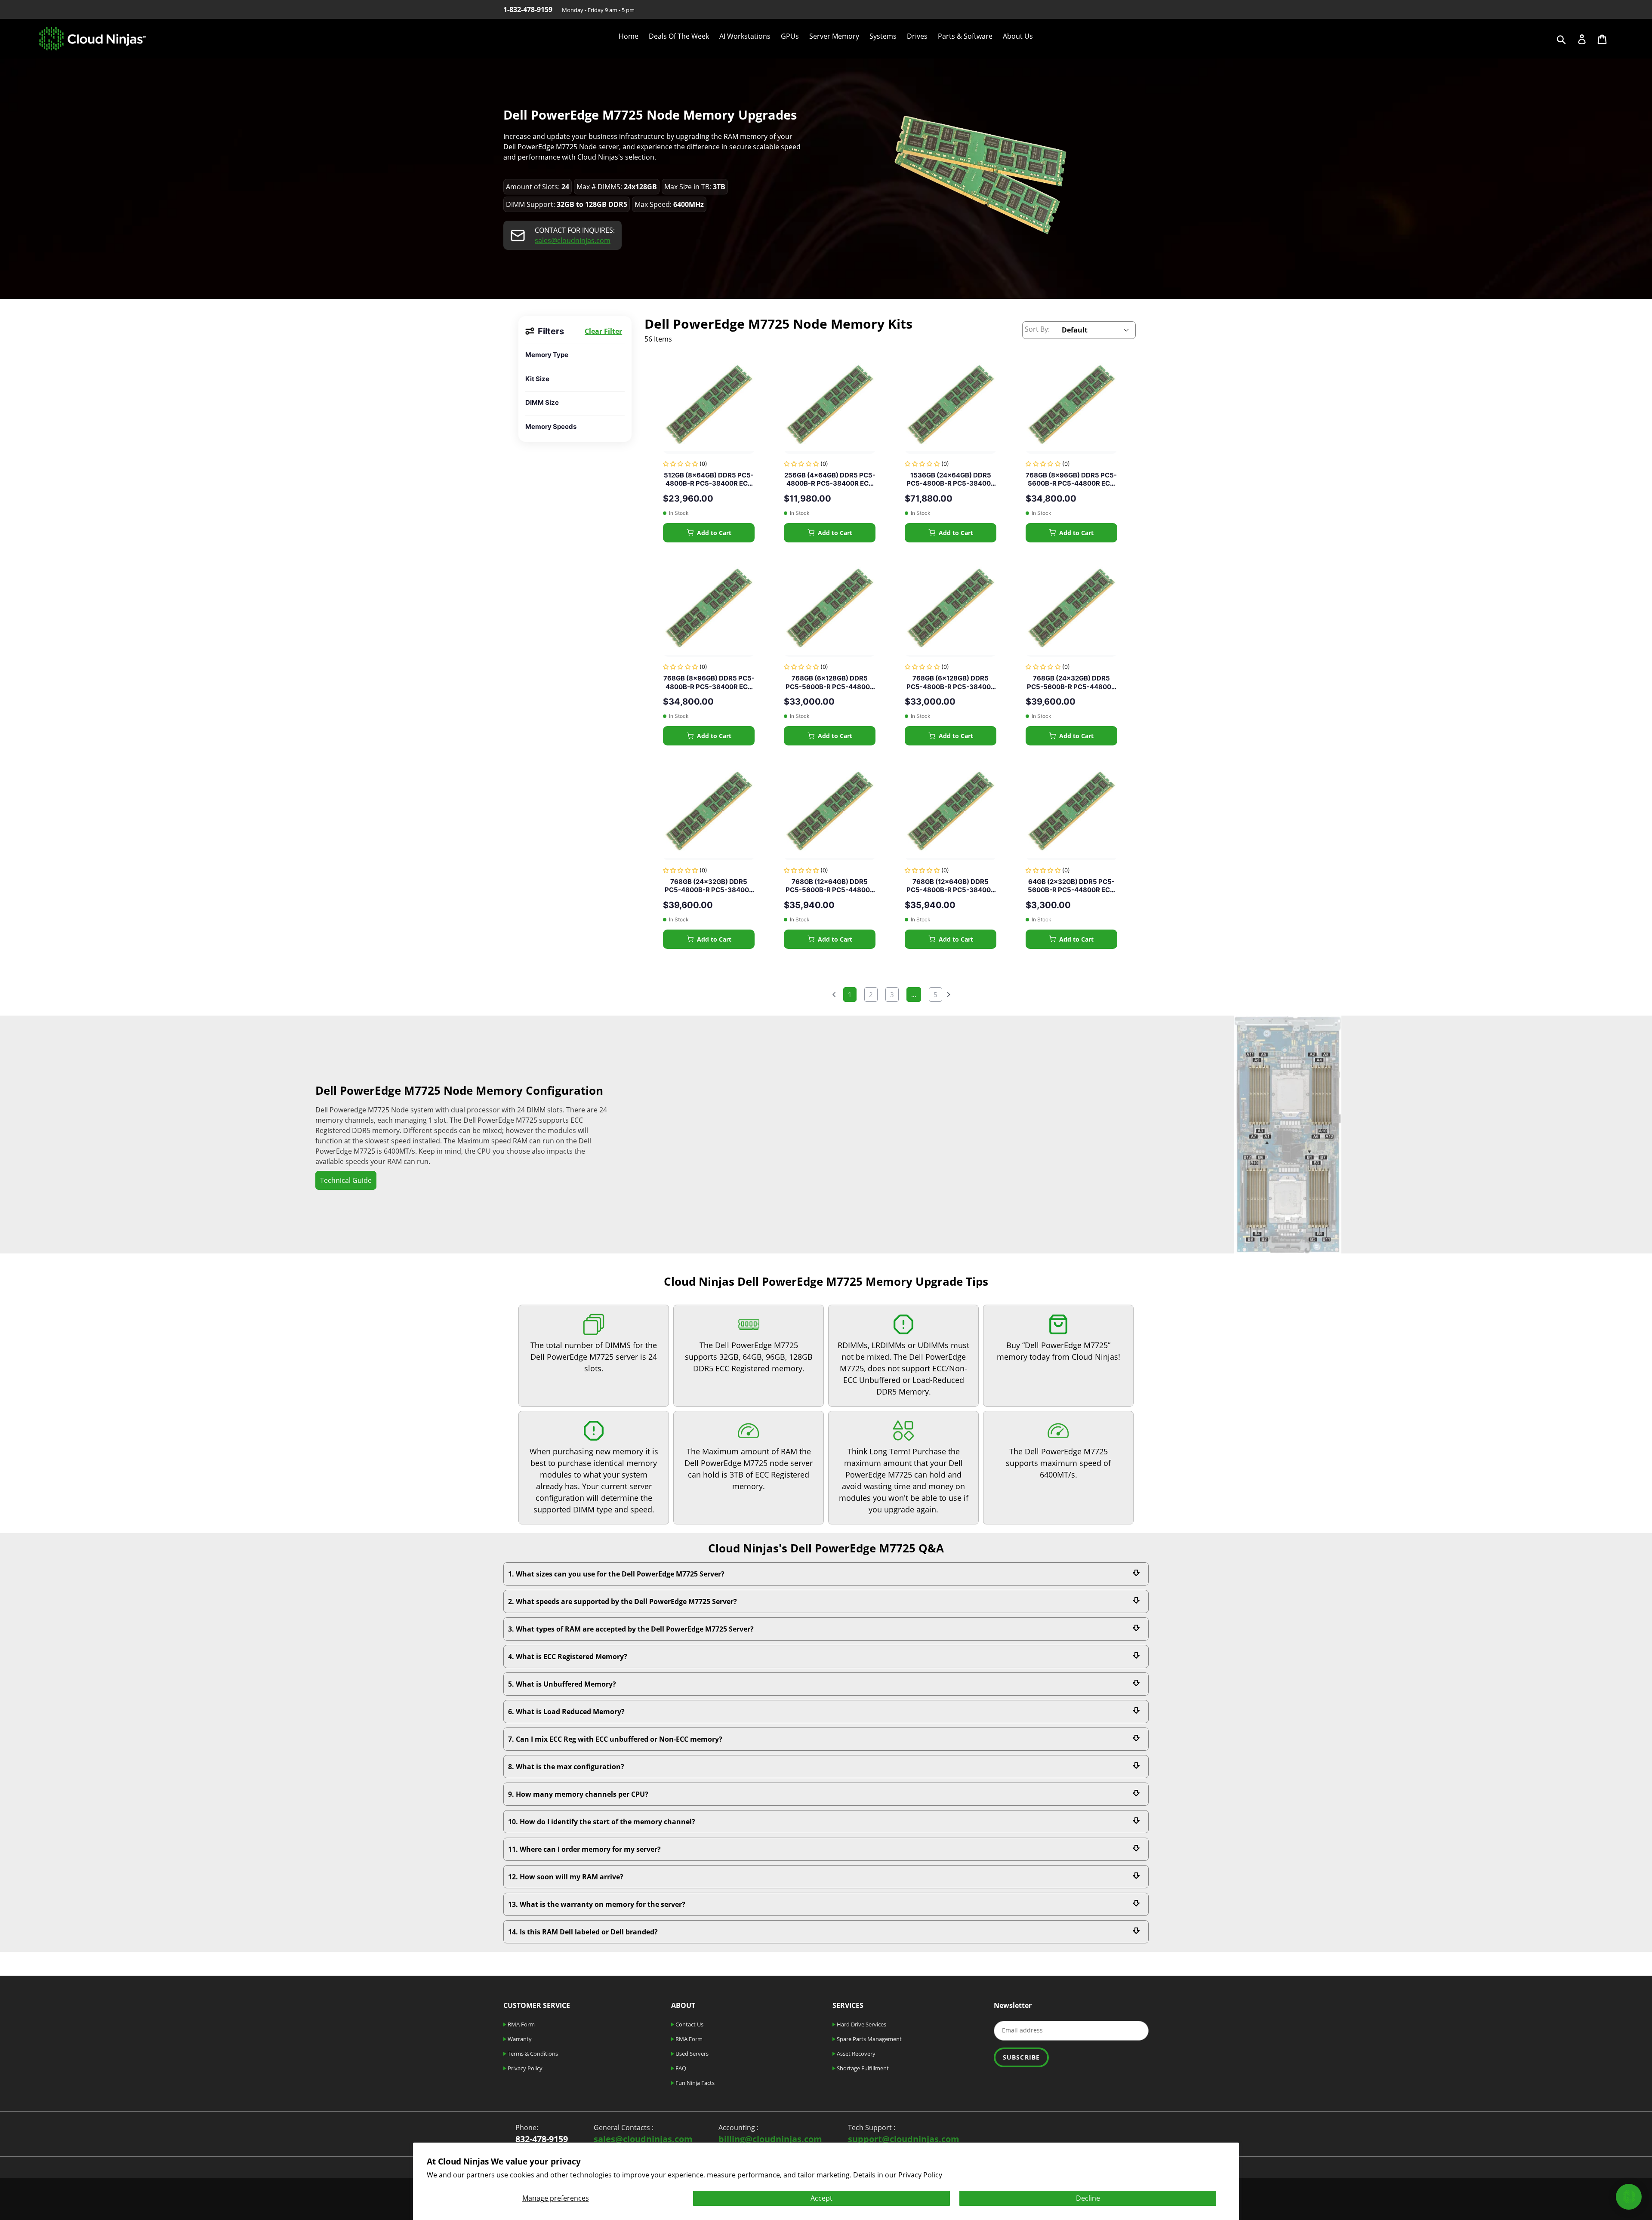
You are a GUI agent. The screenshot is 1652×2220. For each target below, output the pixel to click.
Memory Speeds (551, 426)
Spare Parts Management (869, 2039)
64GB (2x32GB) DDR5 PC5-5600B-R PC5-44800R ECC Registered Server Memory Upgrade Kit (1071, 886)
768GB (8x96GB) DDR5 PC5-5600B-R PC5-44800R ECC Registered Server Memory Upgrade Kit (1071, 479)
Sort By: (1037, 329)
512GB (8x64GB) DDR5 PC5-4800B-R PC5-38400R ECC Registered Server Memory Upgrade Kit (709, 479)
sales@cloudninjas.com (573, 240)
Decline (1088, 2198)
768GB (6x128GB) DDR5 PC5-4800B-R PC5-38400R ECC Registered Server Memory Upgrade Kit (951, 682)
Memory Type (547, 355)
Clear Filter (603, 331)
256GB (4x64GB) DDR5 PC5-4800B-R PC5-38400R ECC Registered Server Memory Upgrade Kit (830, 479)
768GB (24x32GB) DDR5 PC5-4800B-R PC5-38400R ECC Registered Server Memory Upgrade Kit (709, 886)
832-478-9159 (542, 2139)
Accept (821, 2198)
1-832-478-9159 (528, 9)
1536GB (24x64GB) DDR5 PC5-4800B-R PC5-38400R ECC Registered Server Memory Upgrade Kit (951, 479)
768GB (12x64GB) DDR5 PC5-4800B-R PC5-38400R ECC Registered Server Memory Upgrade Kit (951, 886)
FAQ (680, 2068)
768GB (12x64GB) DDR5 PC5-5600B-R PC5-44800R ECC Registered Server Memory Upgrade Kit (830, 886)
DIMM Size (542, 402)
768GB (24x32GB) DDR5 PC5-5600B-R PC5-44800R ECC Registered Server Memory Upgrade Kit (1071, 682)
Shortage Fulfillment (862, 2068)
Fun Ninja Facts (694, 2083)
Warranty (519, 2039)
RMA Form (521, 2024)
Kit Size (537, 379)
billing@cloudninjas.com (770, 2139)
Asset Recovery (855, 2054)
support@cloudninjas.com (904, 2139)
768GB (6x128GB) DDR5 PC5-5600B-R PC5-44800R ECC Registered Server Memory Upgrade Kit (830, 682)
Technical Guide (346, 1180)
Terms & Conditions (532, 2054)
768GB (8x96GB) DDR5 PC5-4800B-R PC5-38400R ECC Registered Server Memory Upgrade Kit (709, 682)
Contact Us (689, 2024)
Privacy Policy (920, 2175)
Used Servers (691, 2054)
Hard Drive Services (861, 2024)
